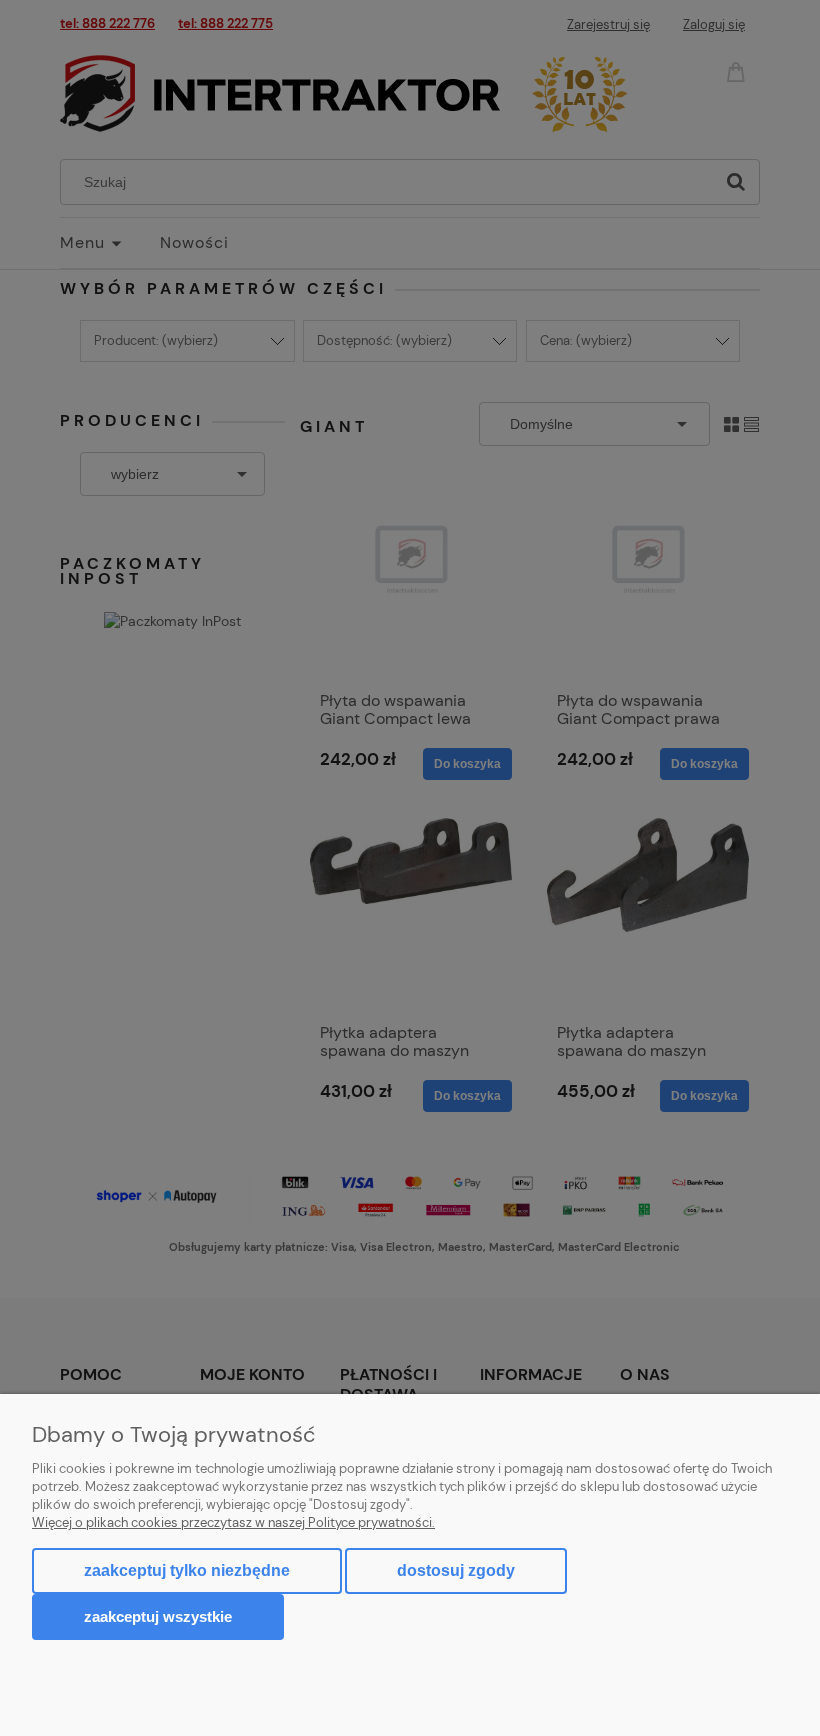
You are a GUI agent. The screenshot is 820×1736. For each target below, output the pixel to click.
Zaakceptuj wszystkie (158, 1616)
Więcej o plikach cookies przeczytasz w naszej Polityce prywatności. (233, 1522)
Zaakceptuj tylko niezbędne (187, 1570)
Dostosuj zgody (456, 1570)
